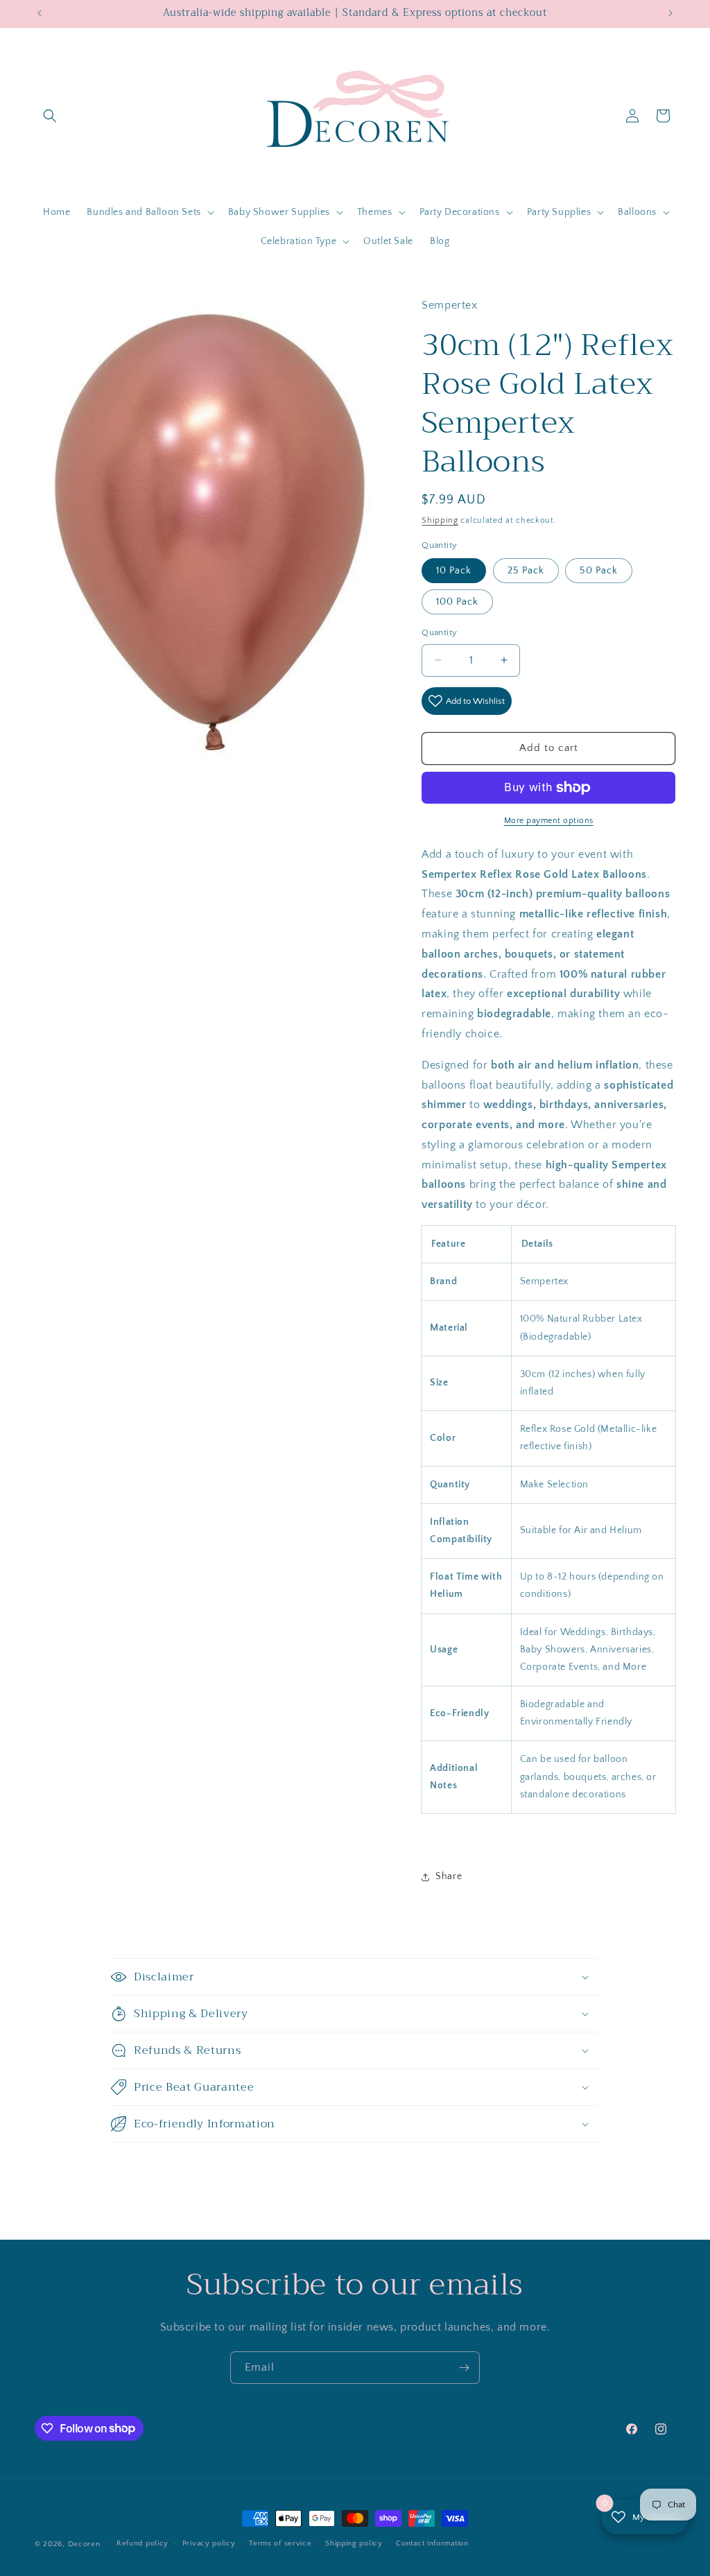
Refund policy (142, 2543)
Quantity (439, 632)
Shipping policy (354, 2543)
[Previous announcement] (40, 13)
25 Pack (526, 571)
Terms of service (280, 2543)
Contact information (432, 2543)
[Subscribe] (464, 2368)
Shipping (440, 520)
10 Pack (454, 571)
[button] (50, 116)
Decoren (84, 2544)
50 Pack (599, 571)
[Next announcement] (670, 13)
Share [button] (449, 1876)
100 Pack (457, 602)
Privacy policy (209, 2543)
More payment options (549, 821)
